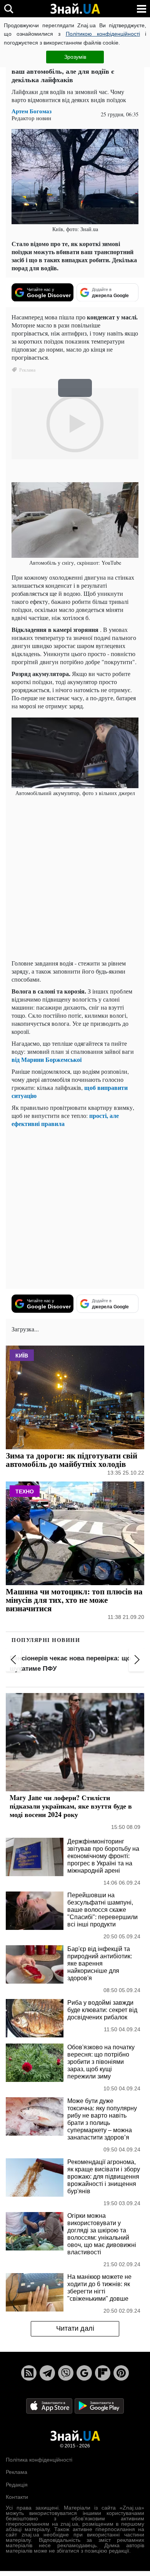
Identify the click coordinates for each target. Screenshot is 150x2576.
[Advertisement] (75, 878)
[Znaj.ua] (75, 9)
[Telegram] (47, 2373)
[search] (9, 9)
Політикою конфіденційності (103, 34)
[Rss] (29, 2373)
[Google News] (84, 2373)
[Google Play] (99, 2405)
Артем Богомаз (32, 111)
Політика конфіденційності (39, 2460)
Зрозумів (75, 57)
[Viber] (66, 2373)
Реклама (17, 2472)
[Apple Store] (50, 2405)
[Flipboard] (103, 2373)
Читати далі (75, 2328)
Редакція (17, 2485)
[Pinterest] (121, 2373)
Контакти (17, 2497)
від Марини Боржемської (47, 1059)
